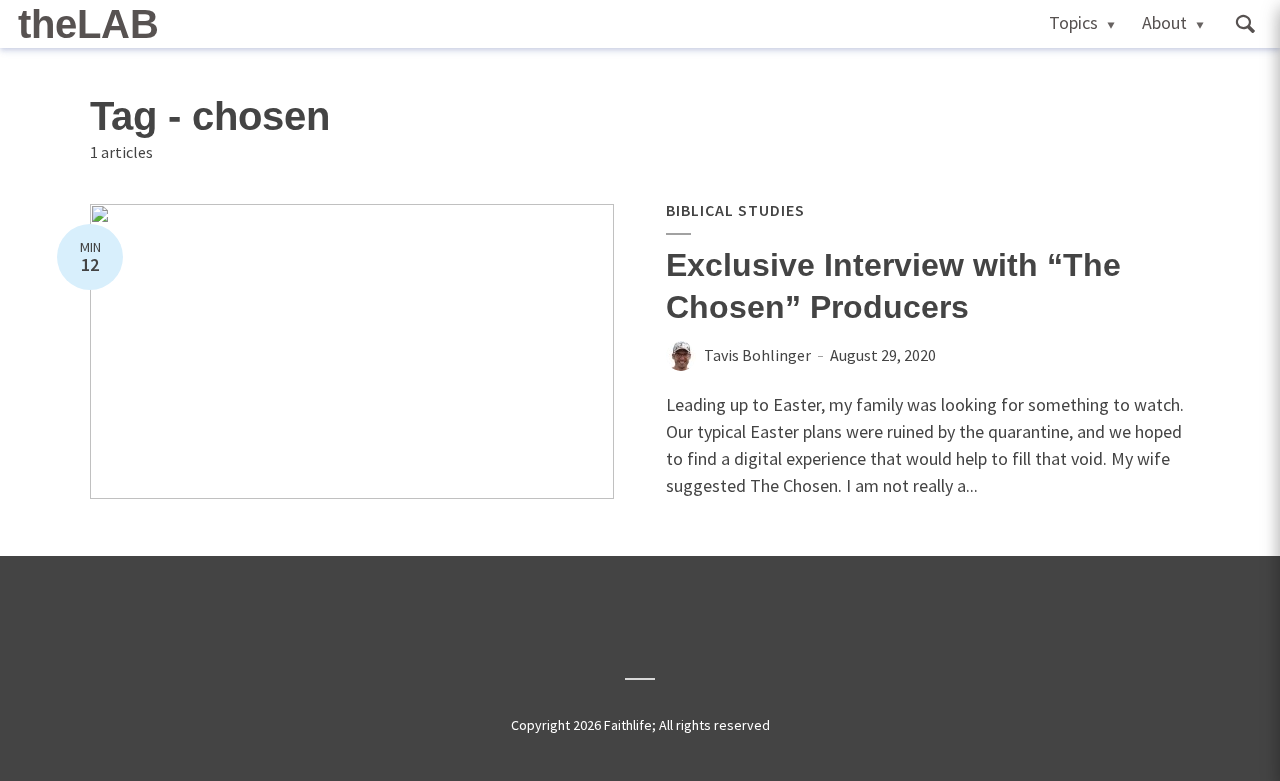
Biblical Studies (735, 210)
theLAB (88, 24)
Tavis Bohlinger (757, 355)
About (1164, 22)
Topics (1073, 22)
